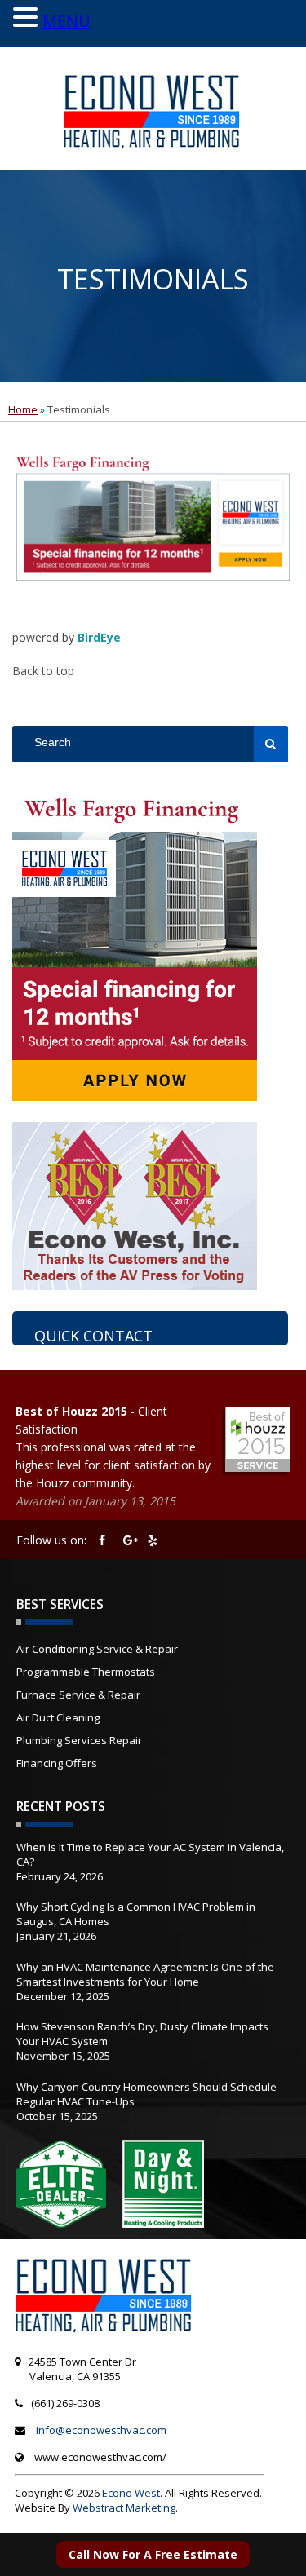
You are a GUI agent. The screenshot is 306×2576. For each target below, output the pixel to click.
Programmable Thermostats (86, 1672)
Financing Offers (57, 1763)
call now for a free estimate (153, 2554)
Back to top (43, 671)
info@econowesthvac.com (101, 2430)
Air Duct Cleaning (58, 1717)
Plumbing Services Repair (79, 1740)
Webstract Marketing (124, 2508)
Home (23, 409)
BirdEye (99, 637)
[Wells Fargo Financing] (153, 605)
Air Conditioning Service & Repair (97, 1649)
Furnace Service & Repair (78, 1695)
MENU (67, 21)
